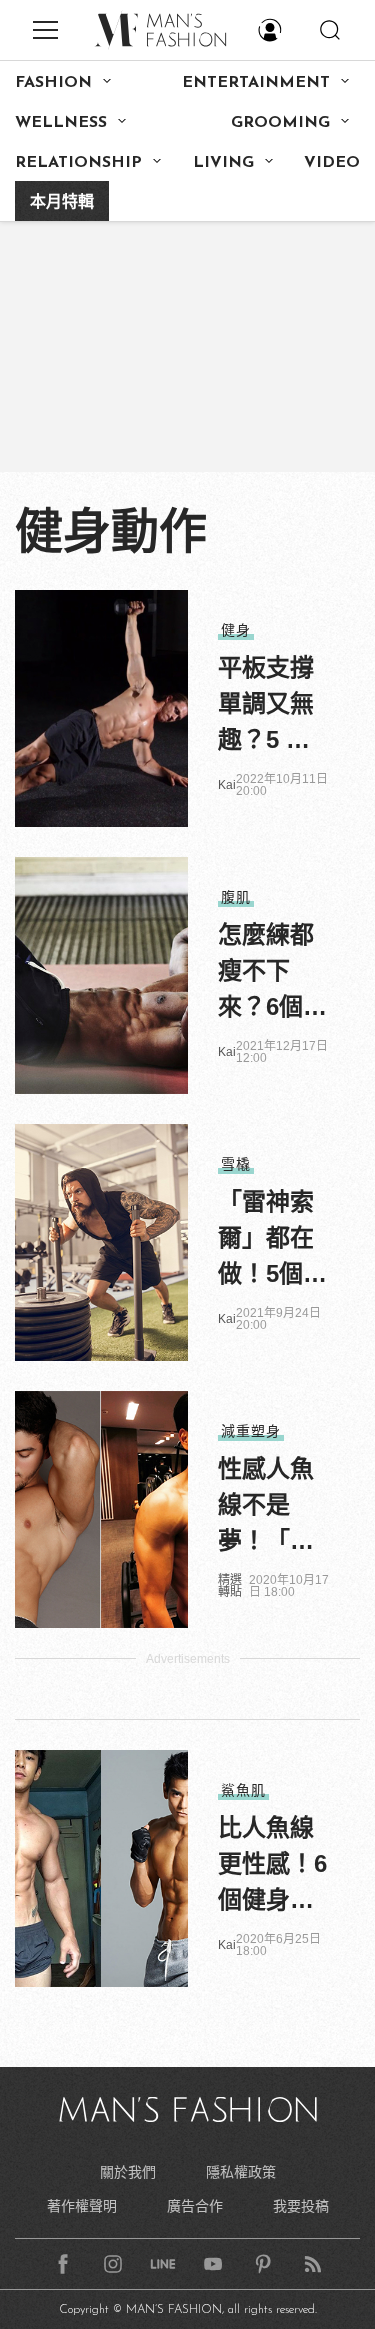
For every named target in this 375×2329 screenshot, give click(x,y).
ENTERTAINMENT (256, 83)
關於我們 (128, 2172)
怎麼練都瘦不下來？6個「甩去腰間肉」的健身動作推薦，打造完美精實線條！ (266, 973)
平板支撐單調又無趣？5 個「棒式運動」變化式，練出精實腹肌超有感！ (266, 706)
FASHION (53, 83)
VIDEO (332, 163)
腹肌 (236, 897)
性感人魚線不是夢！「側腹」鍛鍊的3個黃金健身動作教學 (272, 1507)
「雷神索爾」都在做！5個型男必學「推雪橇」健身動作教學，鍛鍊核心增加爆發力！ (272, 1240)
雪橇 (236, 1164)
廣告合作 (195, 2206)
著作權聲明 (82, 2206)
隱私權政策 (241, 2172)
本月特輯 (62, 203)
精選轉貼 (230, 1586)
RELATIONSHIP (78, 163)
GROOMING (280, 123)
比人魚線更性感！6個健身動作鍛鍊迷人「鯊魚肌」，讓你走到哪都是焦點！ (272, 1866)
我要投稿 (301, 2206)
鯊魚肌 (243, 1790)
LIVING (223, 163)
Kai (227, 785)
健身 (236, 630)
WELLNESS (61, 123)
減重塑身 (251, 1431)
